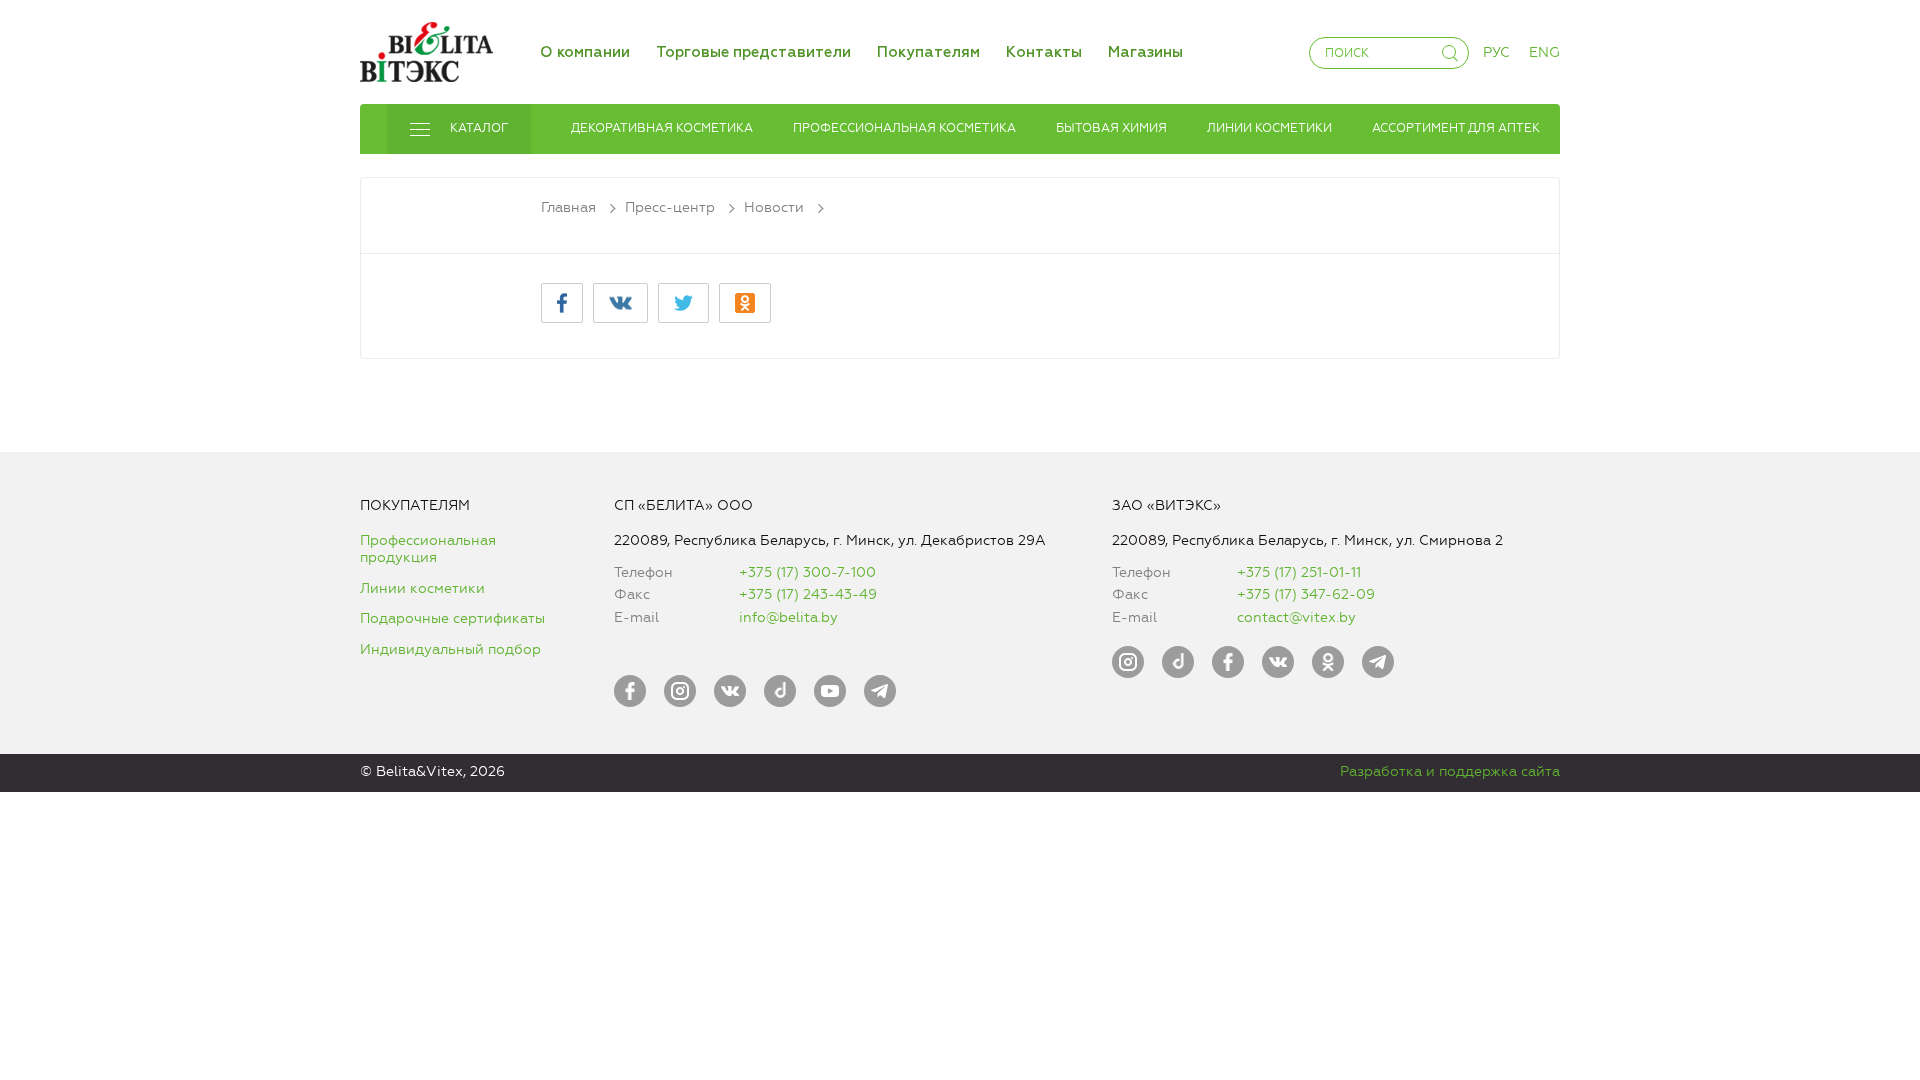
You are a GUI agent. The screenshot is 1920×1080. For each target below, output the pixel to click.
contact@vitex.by (1296, 617)
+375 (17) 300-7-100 (807, 572)
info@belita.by (788, 617)
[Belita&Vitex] (426, 48)
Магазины (1145, 52)
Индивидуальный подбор (450, 649)
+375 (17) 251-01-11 (1299, 572)
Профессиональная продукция (428, 549)
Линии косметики (422, 588)
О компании (585, 52)
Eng (1544, 52)
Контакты (1044, 52)
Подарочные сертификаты (452, 618)
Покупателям (928, 52)
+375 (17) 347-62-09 (1306, 594)
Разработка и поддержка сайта (1450, 771)
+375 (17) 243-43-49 (808, 594)
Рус (1496, 52)
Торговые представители (753, 52)
